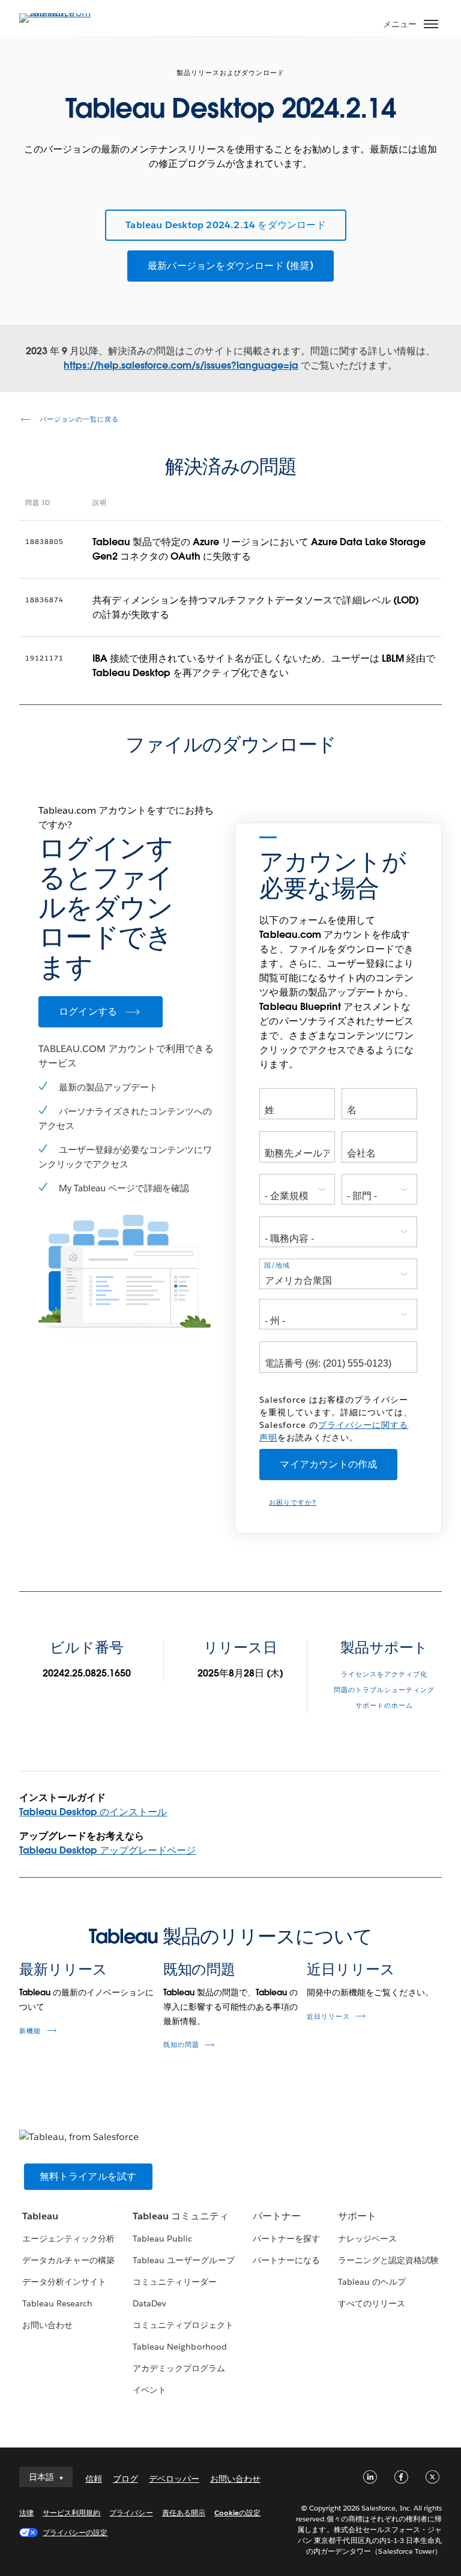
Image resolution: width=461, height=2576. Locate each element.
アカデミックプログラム (179, 2368)
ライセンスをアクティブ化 (384, 1674)
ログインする (88, 1011)
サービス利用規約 (71, 2513)
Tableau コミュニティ (181, 2216)
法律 (26, 2513)
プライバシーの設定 (75, 2532)
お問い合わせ (47, 2325)
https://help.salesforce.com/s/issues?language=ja (181, 365)
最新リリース (63, 1969)
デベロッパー (174, 2479)
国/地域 (277, 1265)
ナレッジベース (367, 2239)
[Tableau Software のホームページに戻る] (61, 13)
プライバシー (131, 2513)
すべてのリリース (372, 2303)
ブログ (125, 2479)
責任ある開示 (184, 2513)
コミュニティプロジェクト (183, 2325)
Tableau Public (162, 2239)
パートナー (277, 2216)
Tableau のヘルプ (372, 2282)
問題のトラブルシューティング (384, 1690)
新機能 (30, 2031)
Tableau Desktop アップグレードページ (108, 1850)
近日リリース (351, 1969)
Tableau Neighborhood (179, 2347)
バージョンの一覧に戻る (78, 419)
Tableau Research (57, 2303)
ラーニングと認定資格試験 (388, 2260)
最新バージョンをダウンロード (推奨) (230, 266)
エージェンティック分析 (68, 2239)
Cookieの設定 (237, 2513)
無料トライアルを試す (88, 2176)
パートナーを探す (286, 2239)
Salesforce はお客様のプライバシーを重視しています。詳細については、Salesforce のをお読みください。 (336, 1419)
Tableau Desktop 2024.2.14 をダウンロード (226, 225)
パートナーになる (286, 2260)
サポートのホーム (384, 1706)
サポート (357, 2216)
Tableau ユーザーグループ (183, 2260)
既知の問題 (200, 1969)
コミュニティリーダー (175, 2282)
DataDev (149, 2303)
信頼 (94, 2479)
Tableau (40, 2216)
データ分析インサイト (64, 2282)
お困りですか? (293, 1503)
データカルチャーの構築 (68, 2260)
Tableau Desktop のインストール (93, 1812)
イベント (149, 2390)
